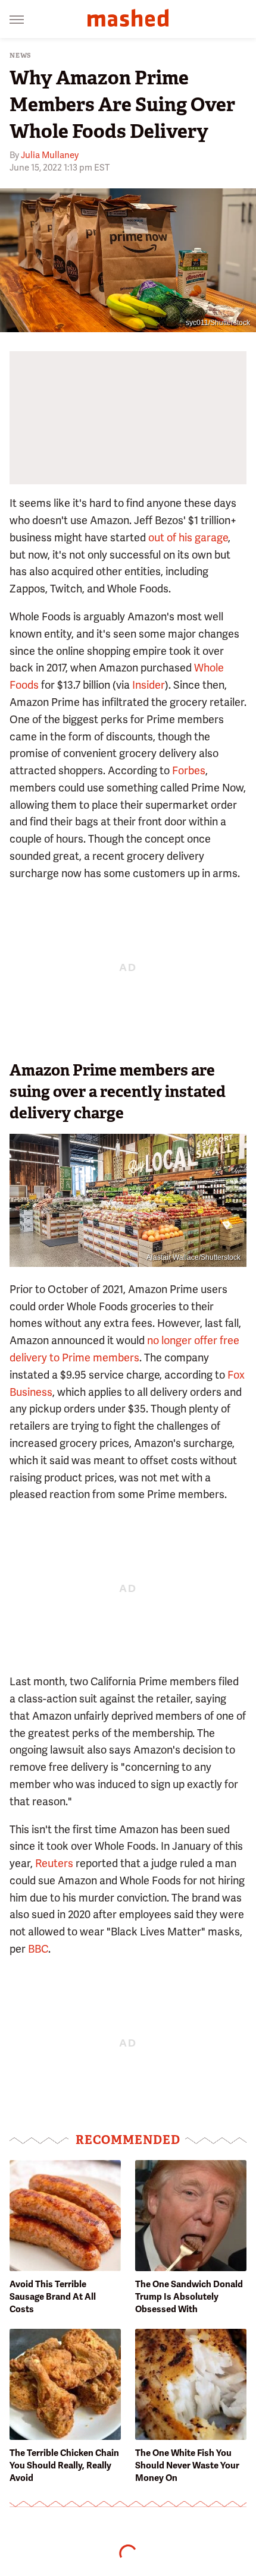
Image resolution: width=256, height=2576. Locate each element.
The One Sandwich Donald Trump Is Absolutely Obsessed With (189, 2297)
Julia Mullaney (50, 155)
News (21, 56)
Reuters (54, 1863)
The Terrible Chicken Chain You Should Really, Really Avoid (64, 2465)
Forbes (189, 770)
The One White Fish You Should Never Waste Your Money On (187, 2465)
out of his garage (188, 537)
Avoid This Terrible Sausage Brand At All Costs (53, 2297)
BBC (38, 1949)
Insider (149, 685)
